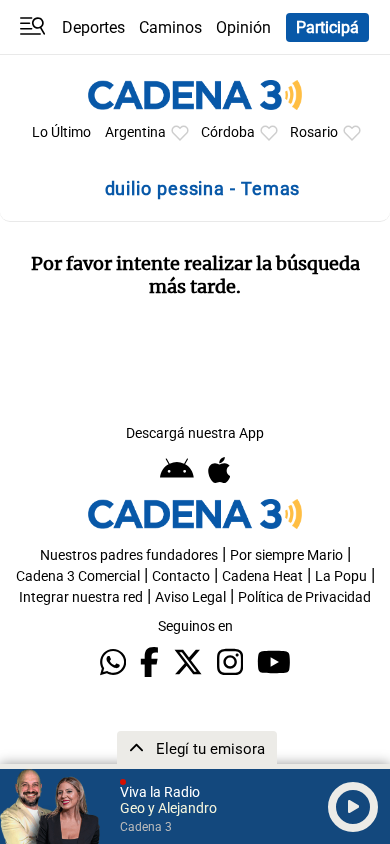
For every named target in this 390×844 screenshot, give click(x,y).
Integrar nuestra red (81, 597)
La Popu (341, 576)
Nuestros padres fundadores (129, 555)
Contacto (181, 576)
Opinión (243, 27)
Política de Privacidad (304, 597)
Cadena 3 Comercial (78, 576)
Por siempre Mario (286, 555)
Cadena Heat (262, 576)
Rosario (314, 132)
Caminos (170, 27)
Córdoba (228, 132)
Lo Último (61, 132)
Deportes (93, 27)
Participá (327, 27)
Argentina (135, 132)
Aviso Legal (190, 597)
